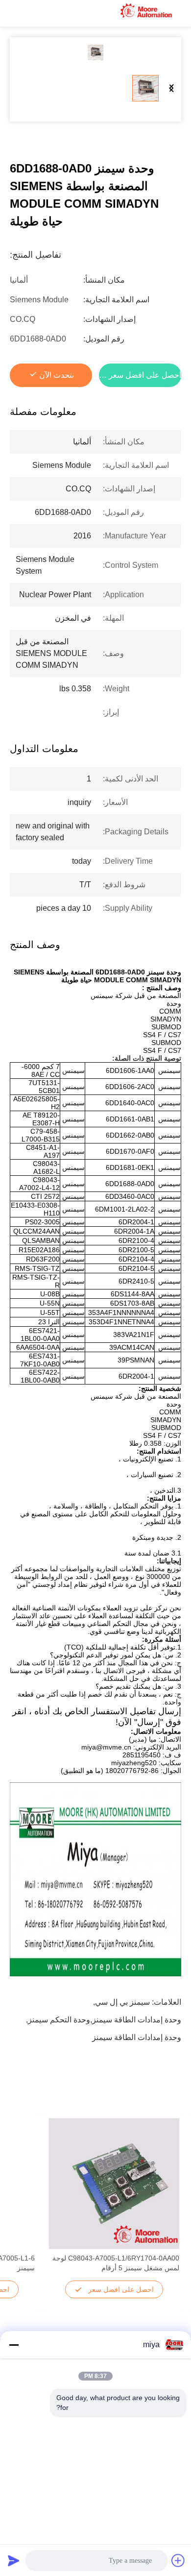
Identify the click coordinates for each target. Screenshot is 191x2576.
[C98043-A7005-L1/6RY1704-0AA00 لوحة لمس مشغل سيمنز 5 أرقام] (114, 2184)
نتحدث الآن (57, 375)
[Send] (14, 2560)
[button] (167, 2201)
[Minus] (14, 2345)
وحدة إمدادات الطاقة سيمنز (137, 2037)
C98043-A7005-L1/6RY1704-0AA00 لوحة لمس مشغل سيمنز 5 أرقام (116, 2263)
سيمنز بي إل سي (122, 2002)
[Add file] (178, 2560)
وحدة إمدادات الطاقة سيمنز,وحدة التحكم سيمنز (105, 2020)
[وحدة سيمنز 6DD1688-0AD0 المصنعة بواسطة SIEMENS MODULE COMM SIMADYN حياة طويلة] (95, 52)
